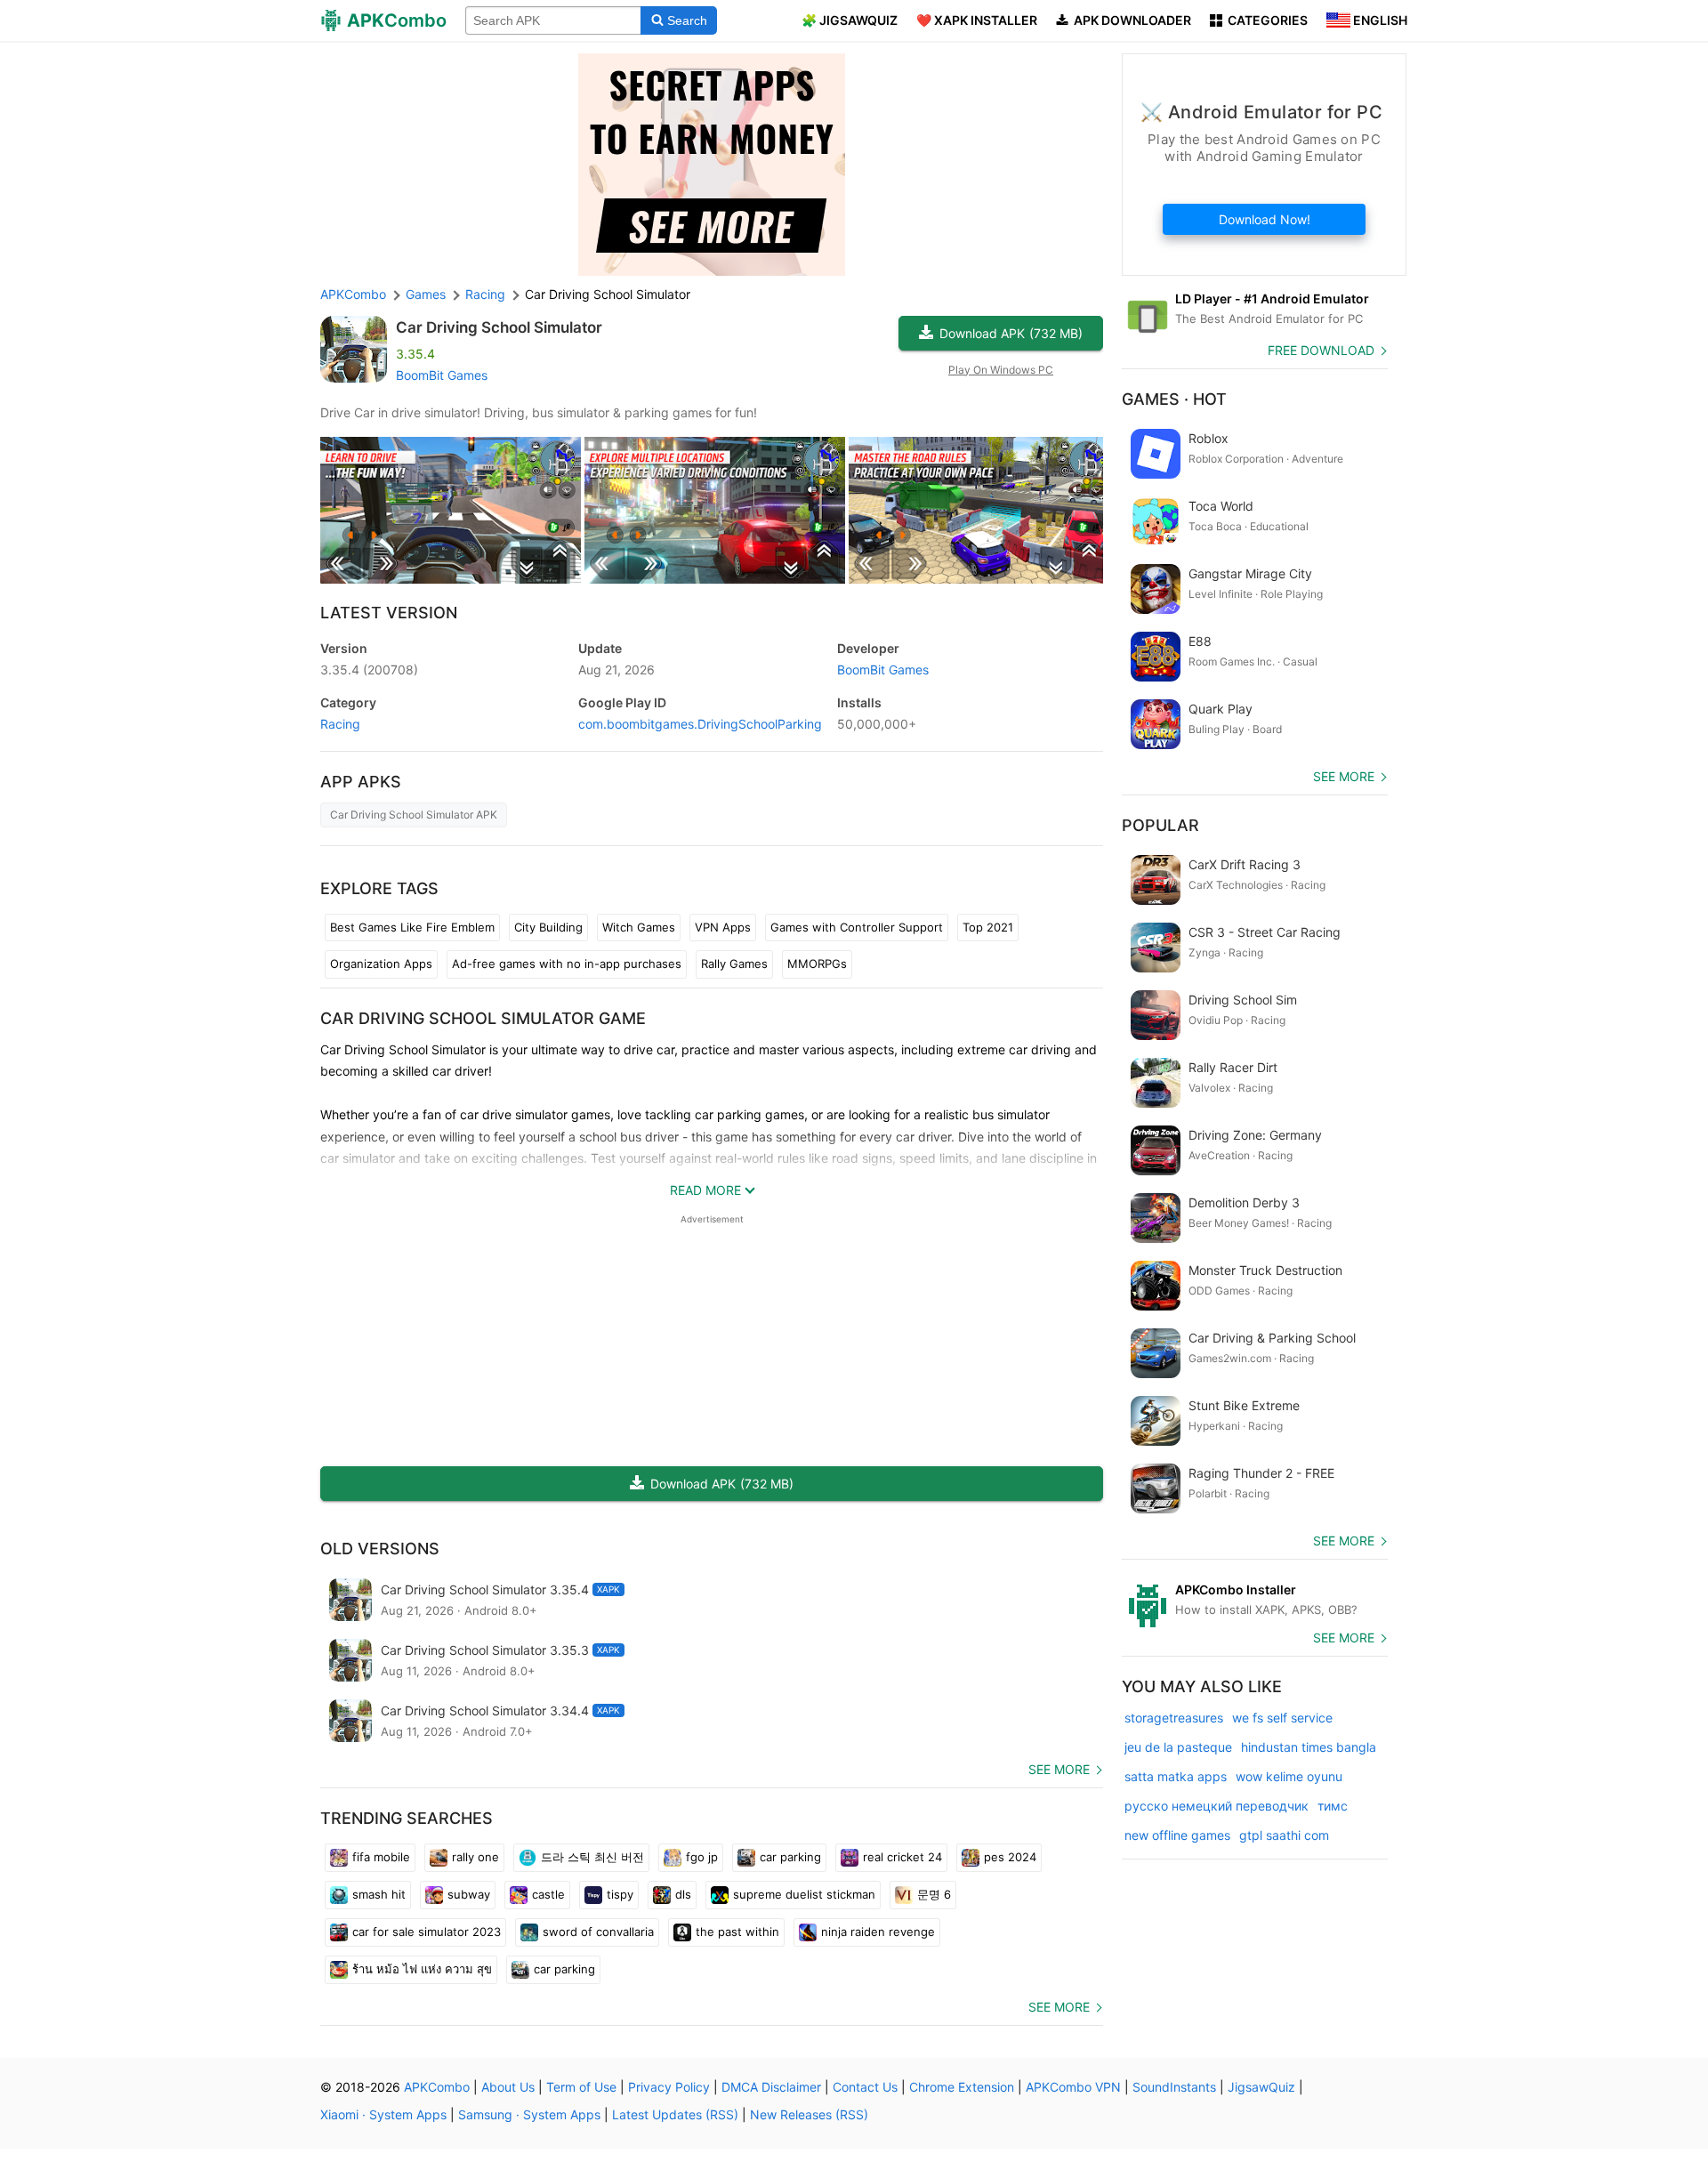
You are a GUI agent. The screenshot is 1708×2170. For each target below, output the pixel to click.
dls (683, 1894)
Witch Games (639, 927)
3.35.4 (369, 670)
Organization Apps (381, 964)
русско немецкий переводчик (1217, 1806)
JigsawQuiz (1261, 2087)
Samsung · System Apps (529, 2114)
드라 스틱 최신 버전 (592, 1857)
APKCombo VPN (1073, 2087)
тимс (1333, 1806)
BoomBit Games (442, 375)
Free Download (1321, 350)
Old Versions (380, 1549)
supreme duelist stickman (804, 1894)
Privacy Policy (669, 2087)
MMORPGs (817, 964)
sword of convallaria (598, 1932)
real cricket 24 (902, 1857)
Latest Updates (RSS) (675, 2114)
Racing (340, 724)
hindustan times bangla (1309, 1747)
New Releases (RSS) (809, 2114)
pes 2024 (1010, 1857)
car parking (790, 1857)
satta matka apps (1176, 1776)
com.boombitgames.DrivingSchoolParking (700, 724)
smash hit (379, 1894)
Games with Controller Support (857, 927)
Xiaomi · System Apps (383, 2114)
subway (469, 1894)
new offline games (1177, 1835)
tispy (620, 1894)
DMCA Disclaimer (771, 2087)
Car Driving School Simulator (499, 327)
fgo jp (702, 1857)
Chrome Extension (962, 2087)
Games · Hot (1174, 399)
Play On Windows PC (1001, 370)
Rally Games (734, 964)
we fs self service (1282, 1718)
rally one (475, 1857)
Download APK (1011, 333)
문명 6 (934, 1894)
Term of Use (581, 2087)
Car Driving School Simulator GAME (483, 1018)
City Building (548, 927)
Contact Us (865, 2087)
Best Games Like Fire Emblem (412, 927)
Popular (1160, 825)
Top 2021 (988, 927)
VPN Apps (723, 927)
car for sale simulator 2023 (427, 1932)
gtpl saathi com (1284, 1835)
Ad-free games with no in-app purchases (567, 964)
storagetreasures (1174, 1718)
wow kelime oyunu (1289, 1776)
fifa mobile (381, 1857)
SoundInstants (1174, 2087)
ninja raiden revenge (878, 1932)
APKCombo (353, 294)
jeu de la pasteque (1178, 1747)
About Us (508, 2087)
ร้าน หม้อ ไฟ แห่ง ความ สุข (422, 1969)
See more (1059, 1769)
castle (548, 1894)
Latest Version (389, 613)
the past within (737, 1932)
